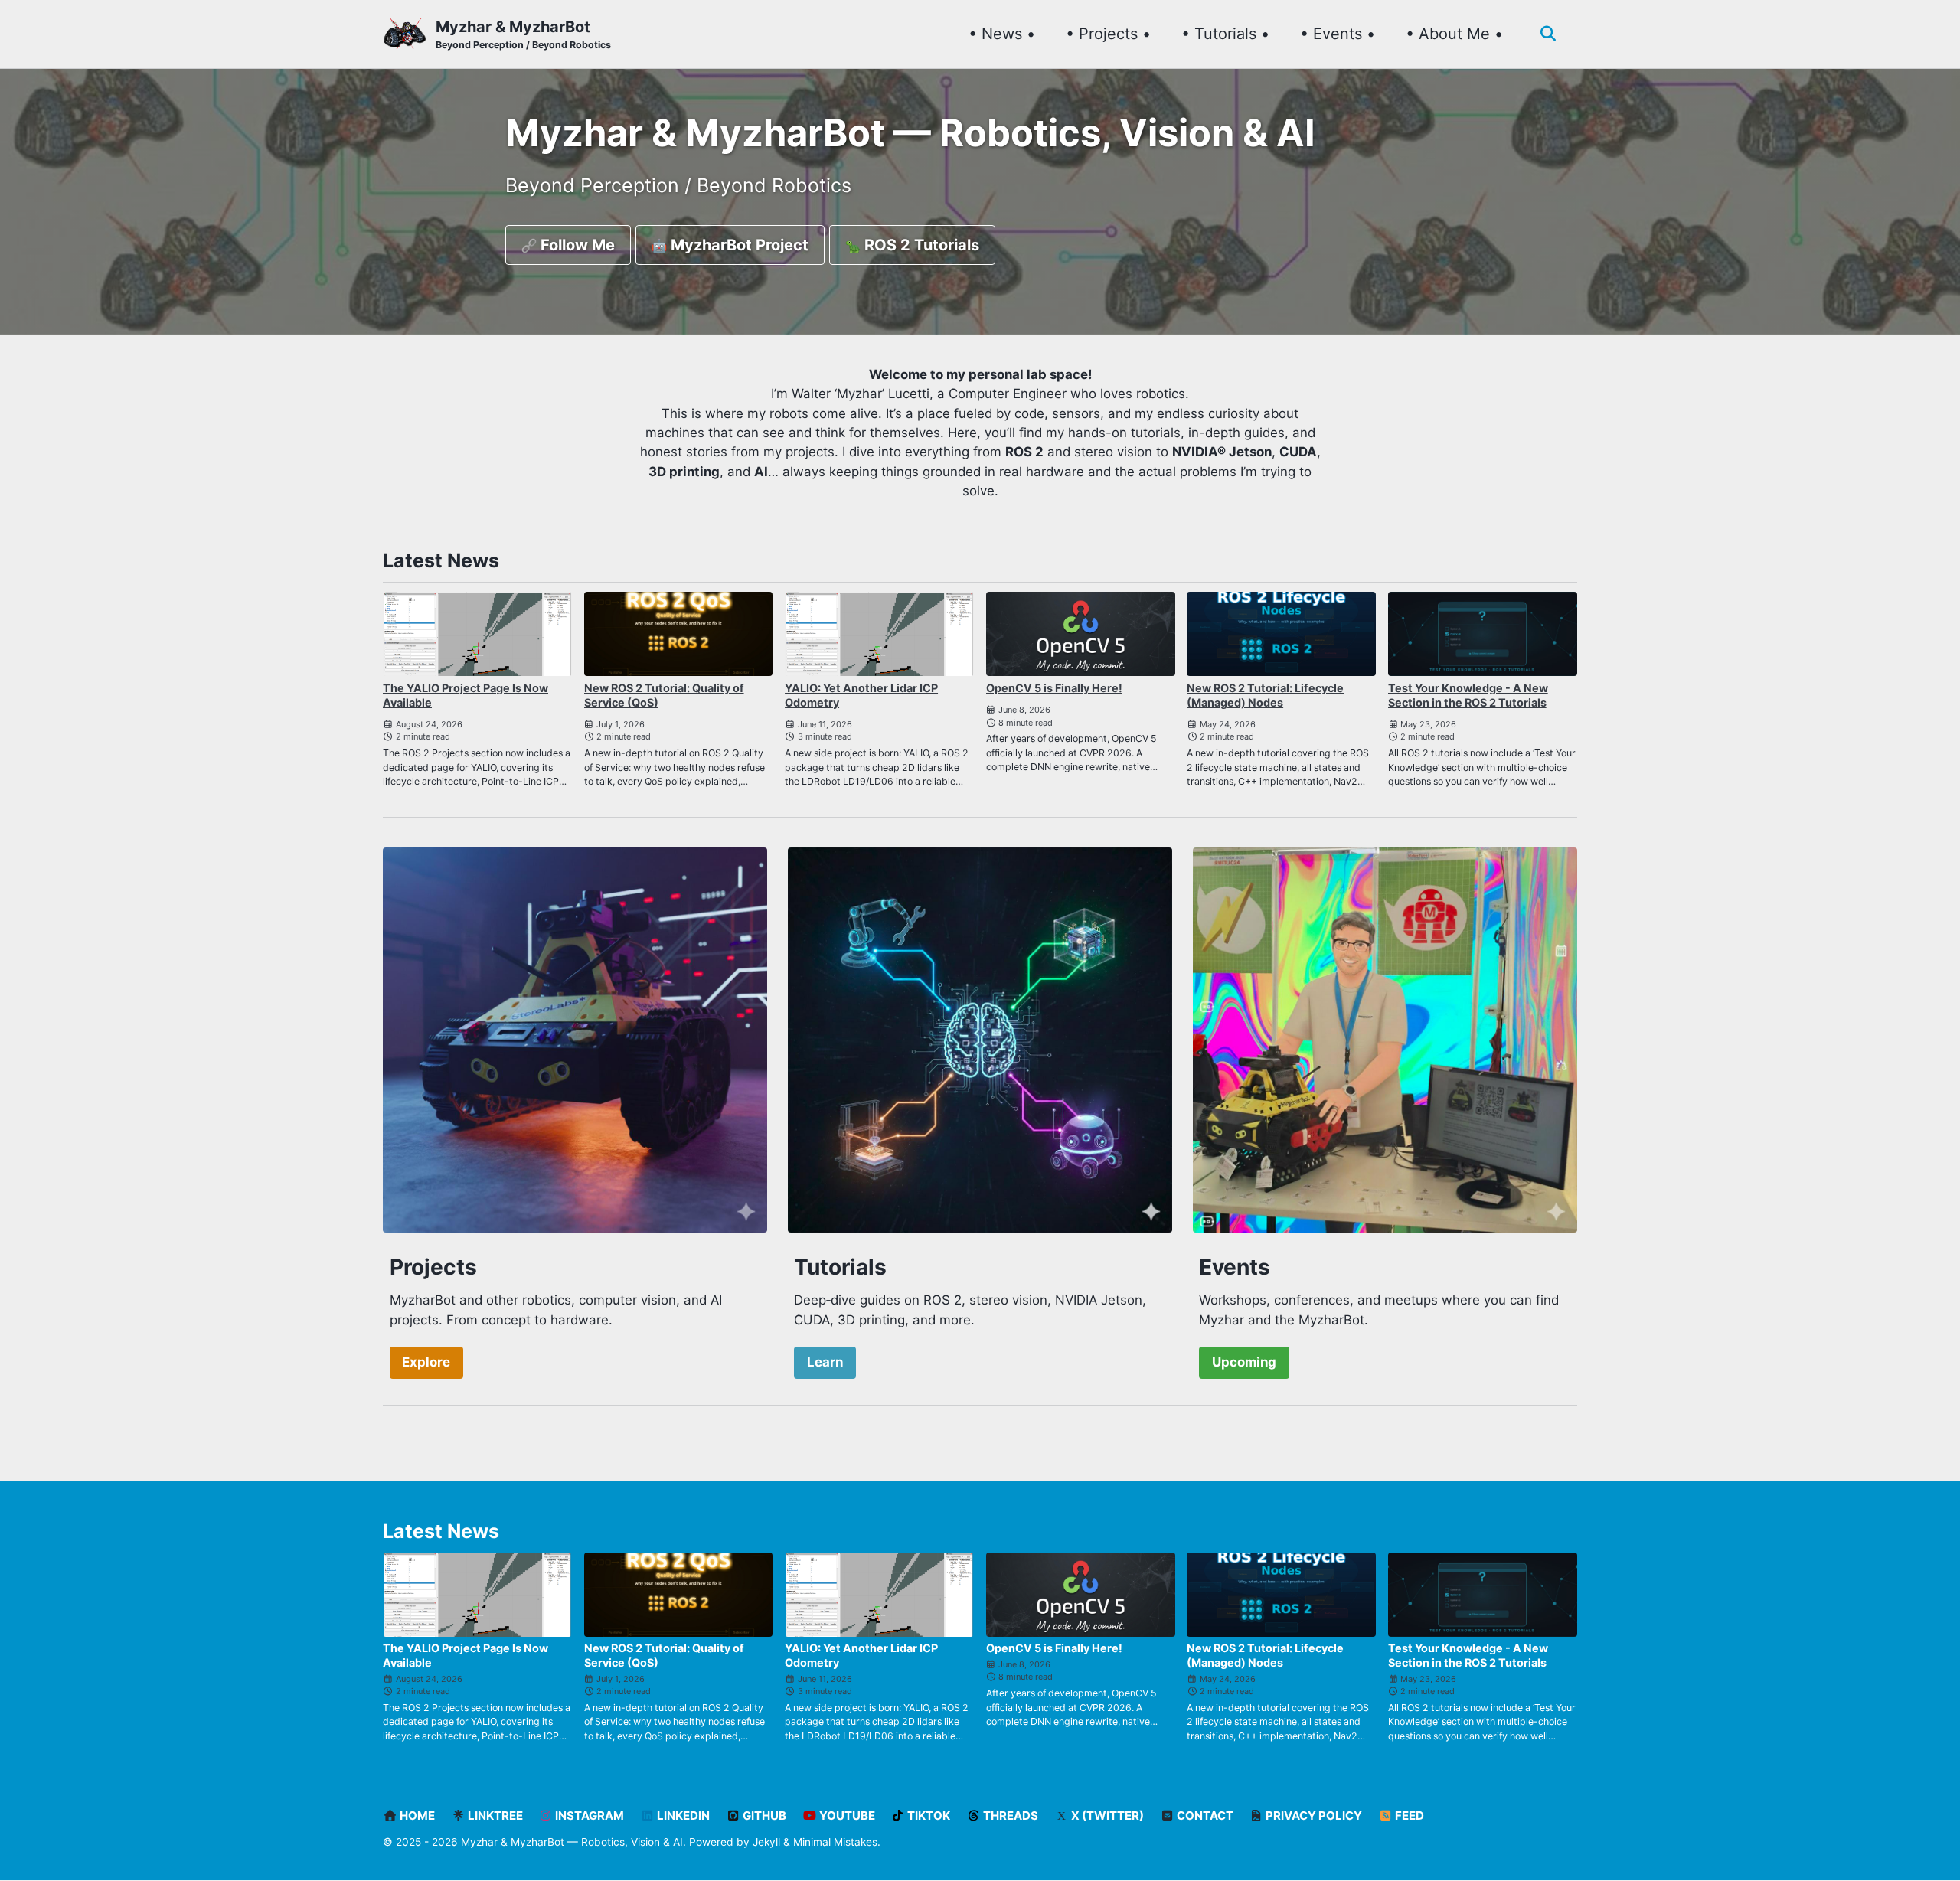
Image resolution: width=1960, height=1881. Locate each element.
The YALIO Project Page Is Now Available (465, 695)
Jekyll (766, 1842)
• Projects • (1108, 34)
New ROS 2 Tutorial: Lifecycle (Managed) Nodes (1265, 695)
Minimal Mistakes (835, 1842)
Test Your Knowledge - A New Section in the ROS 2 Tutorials (1468, 695)
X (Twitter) (1106, 1816)
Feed (1408, 1816)
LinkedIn (682, 1816)
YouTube (846, 1816)
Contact (1204, 1816)
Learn (825, 1362)
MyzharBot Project (738, 245)
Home (416, 1816)
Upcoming (1244, 1362)
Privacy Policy (1313, 1816)
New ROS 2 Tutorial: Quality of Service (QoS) (664, 695)
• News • (1002, 34)
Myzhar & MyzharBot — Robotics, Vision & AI (572, 1842)
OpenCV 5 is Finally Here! (1054, 688)
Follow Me (576, 245)
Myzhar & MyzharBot (523, 34)
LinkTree (494, 1816)
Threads (1009, 1816)
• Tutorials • (1225, 34)
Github (763, 1816)
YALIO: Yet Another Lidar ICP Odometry (861, 695)
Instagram (588, 1816)
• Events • (1338, 34)
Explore (426, 1362)
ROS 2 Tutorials (920, 245)
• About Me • (1454, 34)
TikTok (928, 1816)
